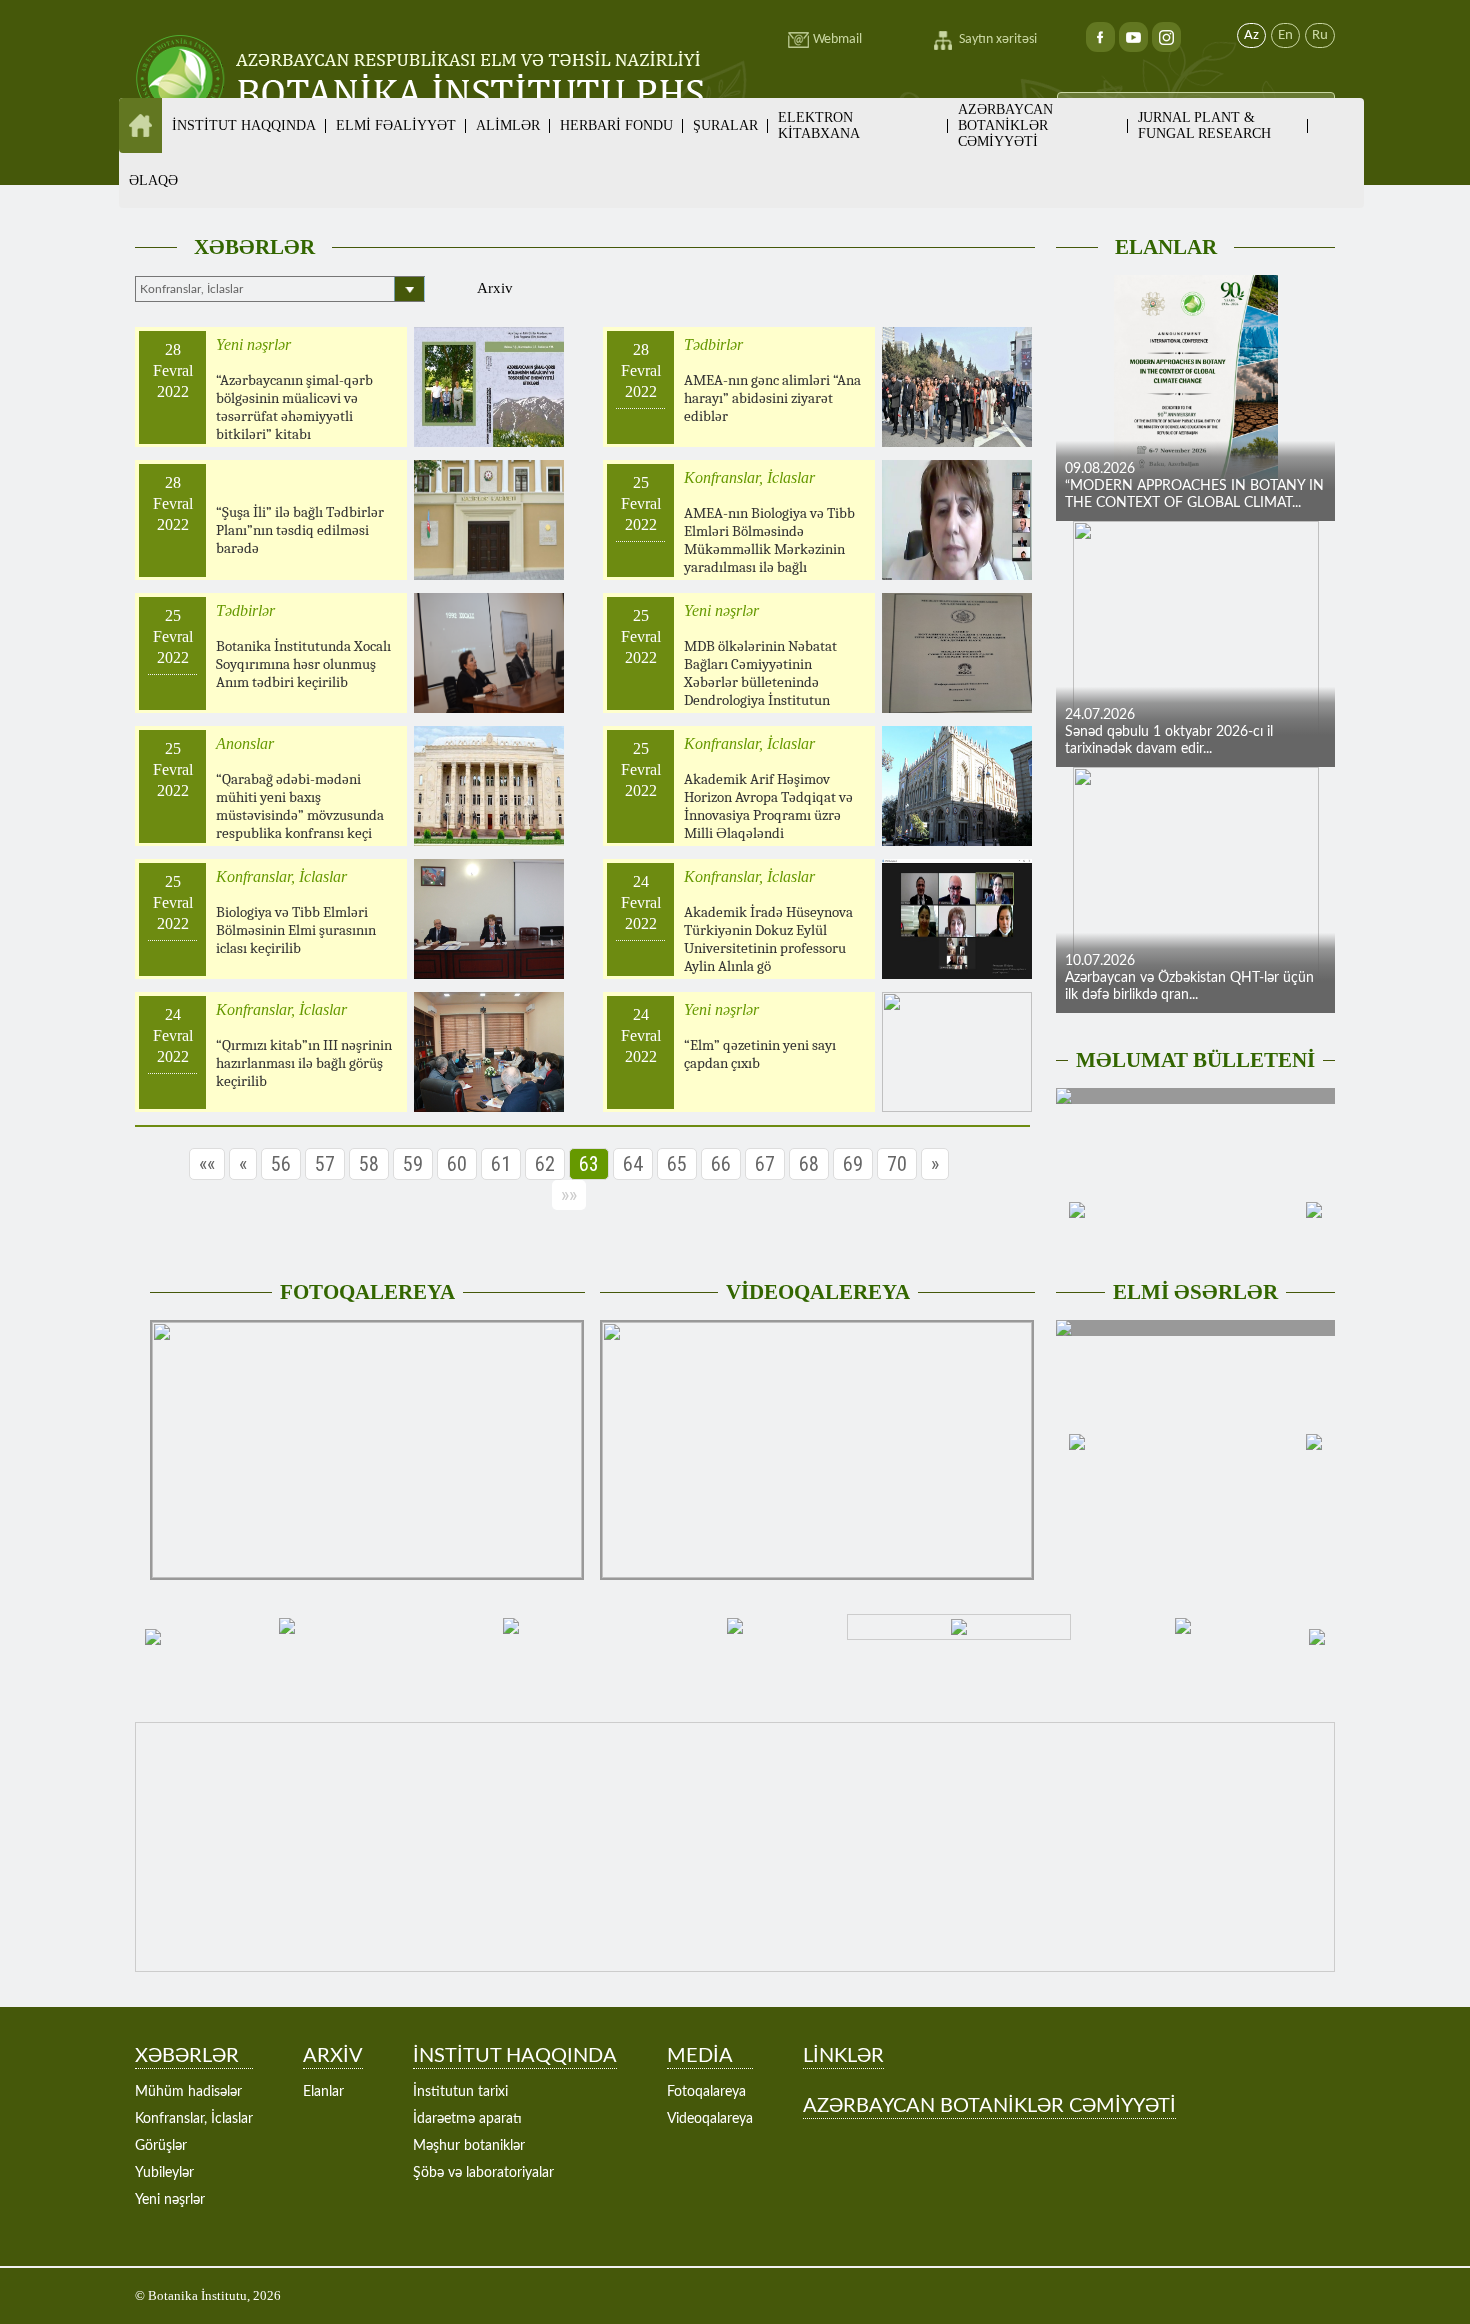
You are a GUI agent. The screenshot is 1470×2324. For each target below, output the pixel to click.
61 (501, 1164)
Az (1251, 35)
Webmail (837, 39)
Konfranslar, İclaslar (194, 2119)
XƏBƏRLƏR (254, 247)
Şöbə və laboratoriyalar (483, 2173)
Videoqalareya (710, 2119)
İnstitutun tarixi (460, 2092)
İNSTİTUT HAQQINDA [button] (244, 125)
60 (457, 1164)
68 (809, 1164)
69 (853, 1164)
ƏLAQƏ (153, 180)
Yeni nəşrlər (170, 2200)
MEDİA (700, 2056)
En (1285, 35)
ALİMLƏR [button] (508, 125)
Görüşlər (161, 2146)
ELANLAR (1166, 247)
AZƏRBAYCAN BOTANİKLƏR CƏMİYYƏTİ (1005, 125)
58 (369, 1164)
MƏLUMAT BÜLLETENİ (1195, 1060)
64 (633, 1164)
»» (569, 1195)
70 (897, 1164)
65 (677, 1164)
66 (721, 1164)
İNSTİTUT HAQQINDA (515, 2056)
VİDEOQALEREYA (818, 1292)
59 (413, 1164)
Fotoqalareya (706, 2092)
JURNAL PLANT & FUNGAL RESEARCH (1204, 125)
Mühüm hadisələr (188, 2092)
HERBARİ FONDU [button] (616, 125)
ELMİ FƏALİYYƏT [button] (396, 125)
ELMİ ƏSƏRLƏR (1195, 1292)
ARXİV (333, 2056)
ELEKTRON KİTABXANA (819, 125)
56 (281, 1164)
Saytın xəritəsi (998, 39)
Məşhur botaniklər (469, 2146)
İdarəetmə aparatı (467, 2119)
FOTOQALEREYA (367, 1292)
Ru (1320, 35)
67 (765, 1164)
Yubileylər (164, 2173)
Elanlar (323, 2092)
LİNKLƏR (843, 2056)
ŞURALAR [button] (725, 125)
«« (207, 1164)
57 (325, 1164)
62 (545, 1164)
